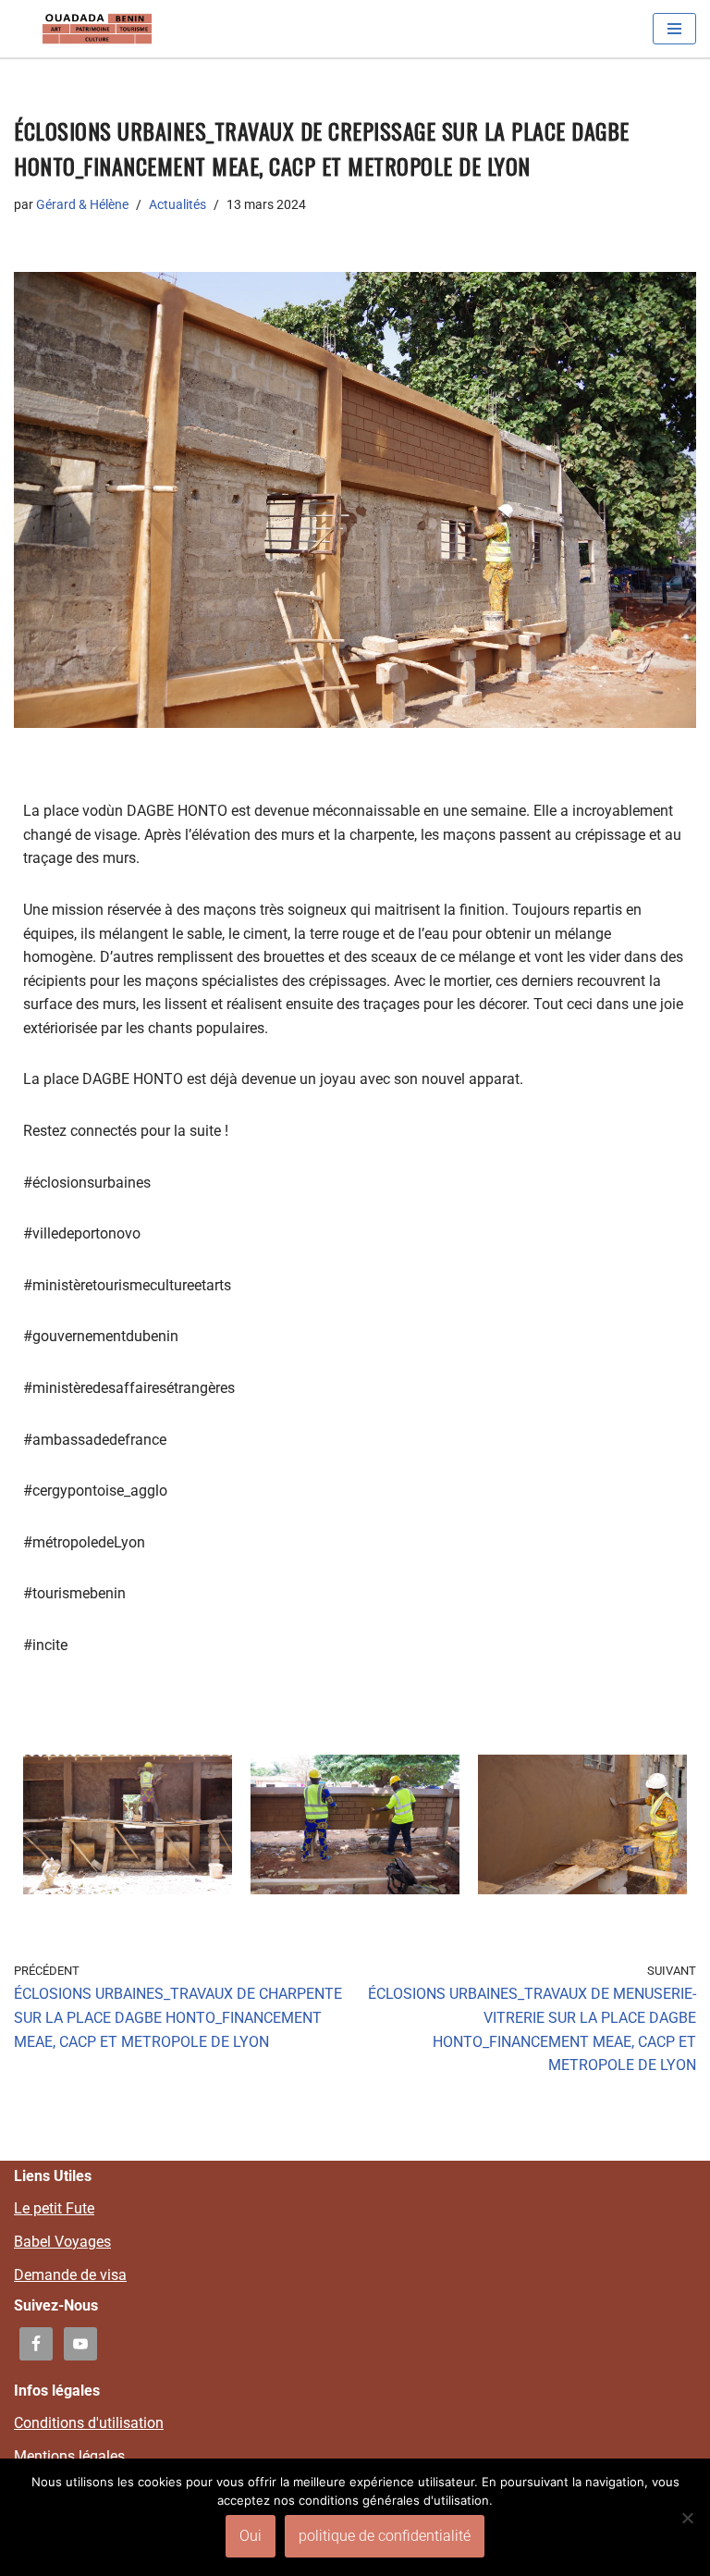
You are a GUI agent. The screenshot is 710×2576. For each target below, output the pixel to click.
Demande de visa (70, 2275)
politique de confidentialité (385, 2536)
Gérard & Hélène (82, 205)
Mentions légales (69, 2456)
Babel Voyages (62, 2242)
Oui (251, 2536)
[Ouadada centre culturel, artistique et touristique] (97, 29)
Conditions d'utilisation (89, 2423)
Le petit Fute (54, 2208)
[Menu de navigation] (674, 29)
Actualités (177, 205)
